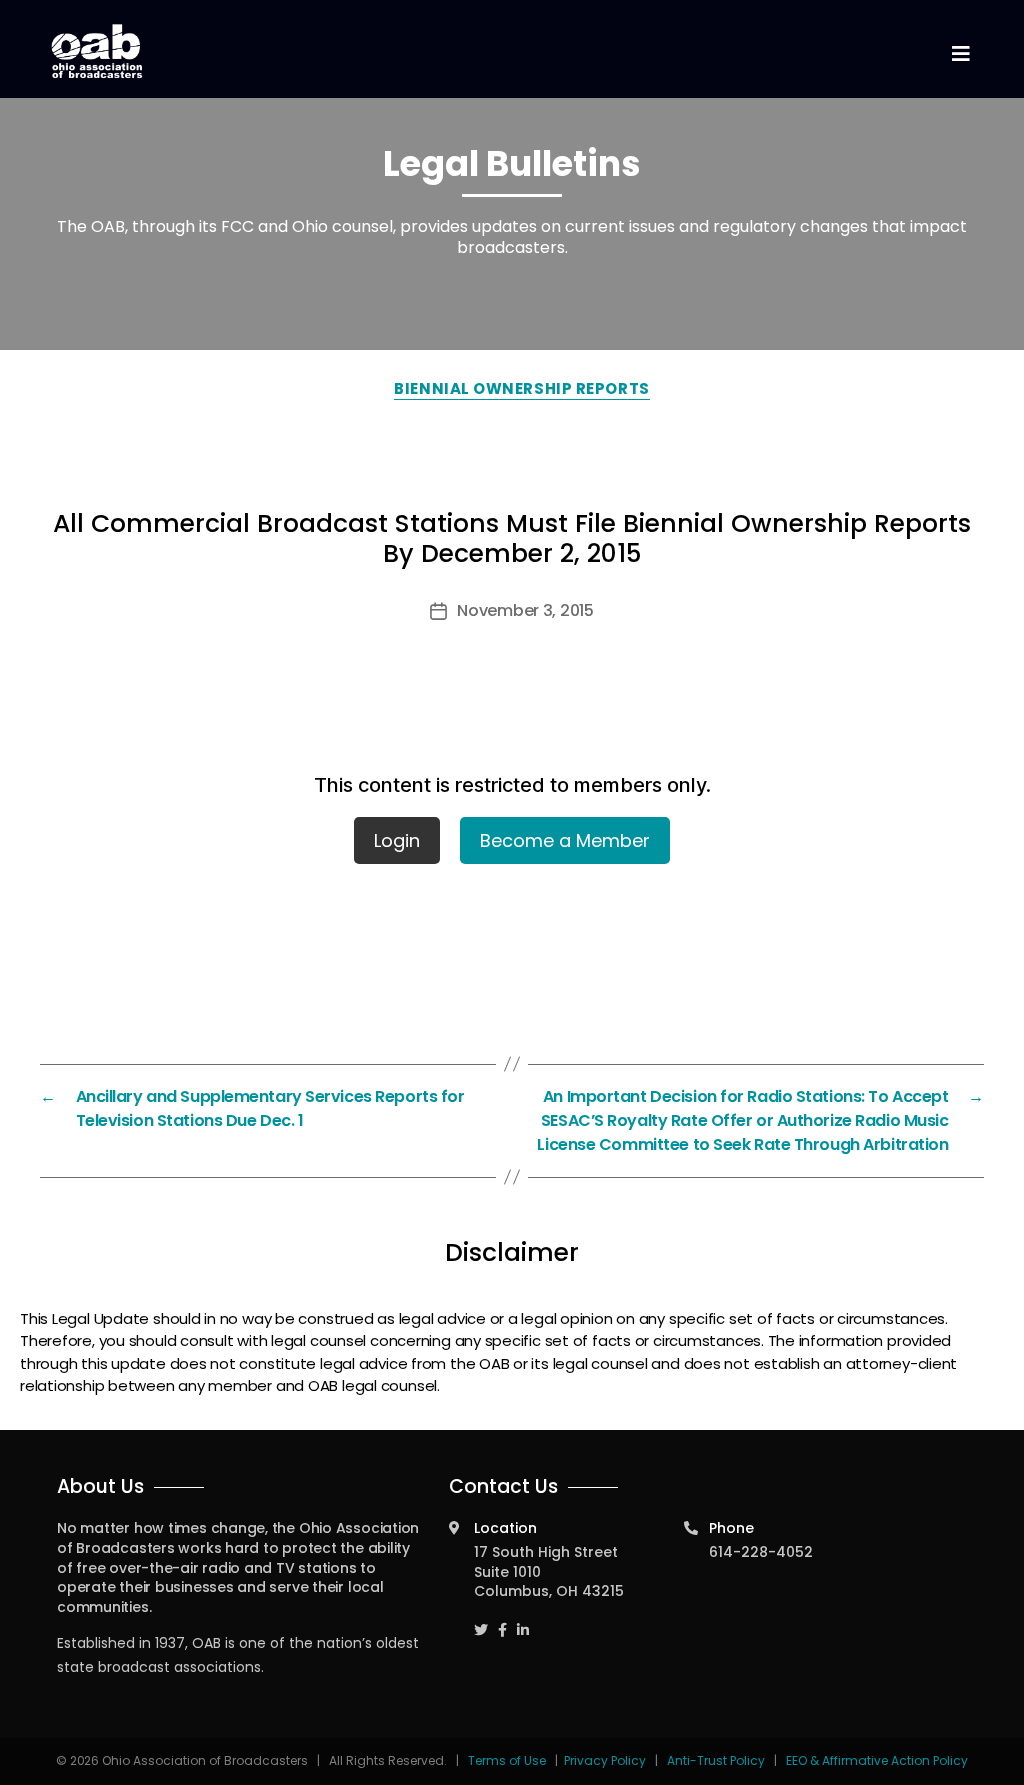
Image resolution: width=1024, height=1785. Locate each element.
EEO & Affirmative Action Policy (877, 1760)
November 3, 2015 (525, 610)
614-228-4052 (761, 1552)
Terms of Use (508, 1760)
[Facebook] (502, 1621)
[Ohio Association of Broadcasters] (97, 51)
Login (397, 840)
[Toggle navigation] (960, 54)
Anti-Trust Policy (716, 1760)
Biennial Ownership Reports (521, 388)
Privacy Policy (605, 1760)
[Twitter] (481, 1621)
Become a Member (565, 840)
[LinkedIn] (523, 1621)
